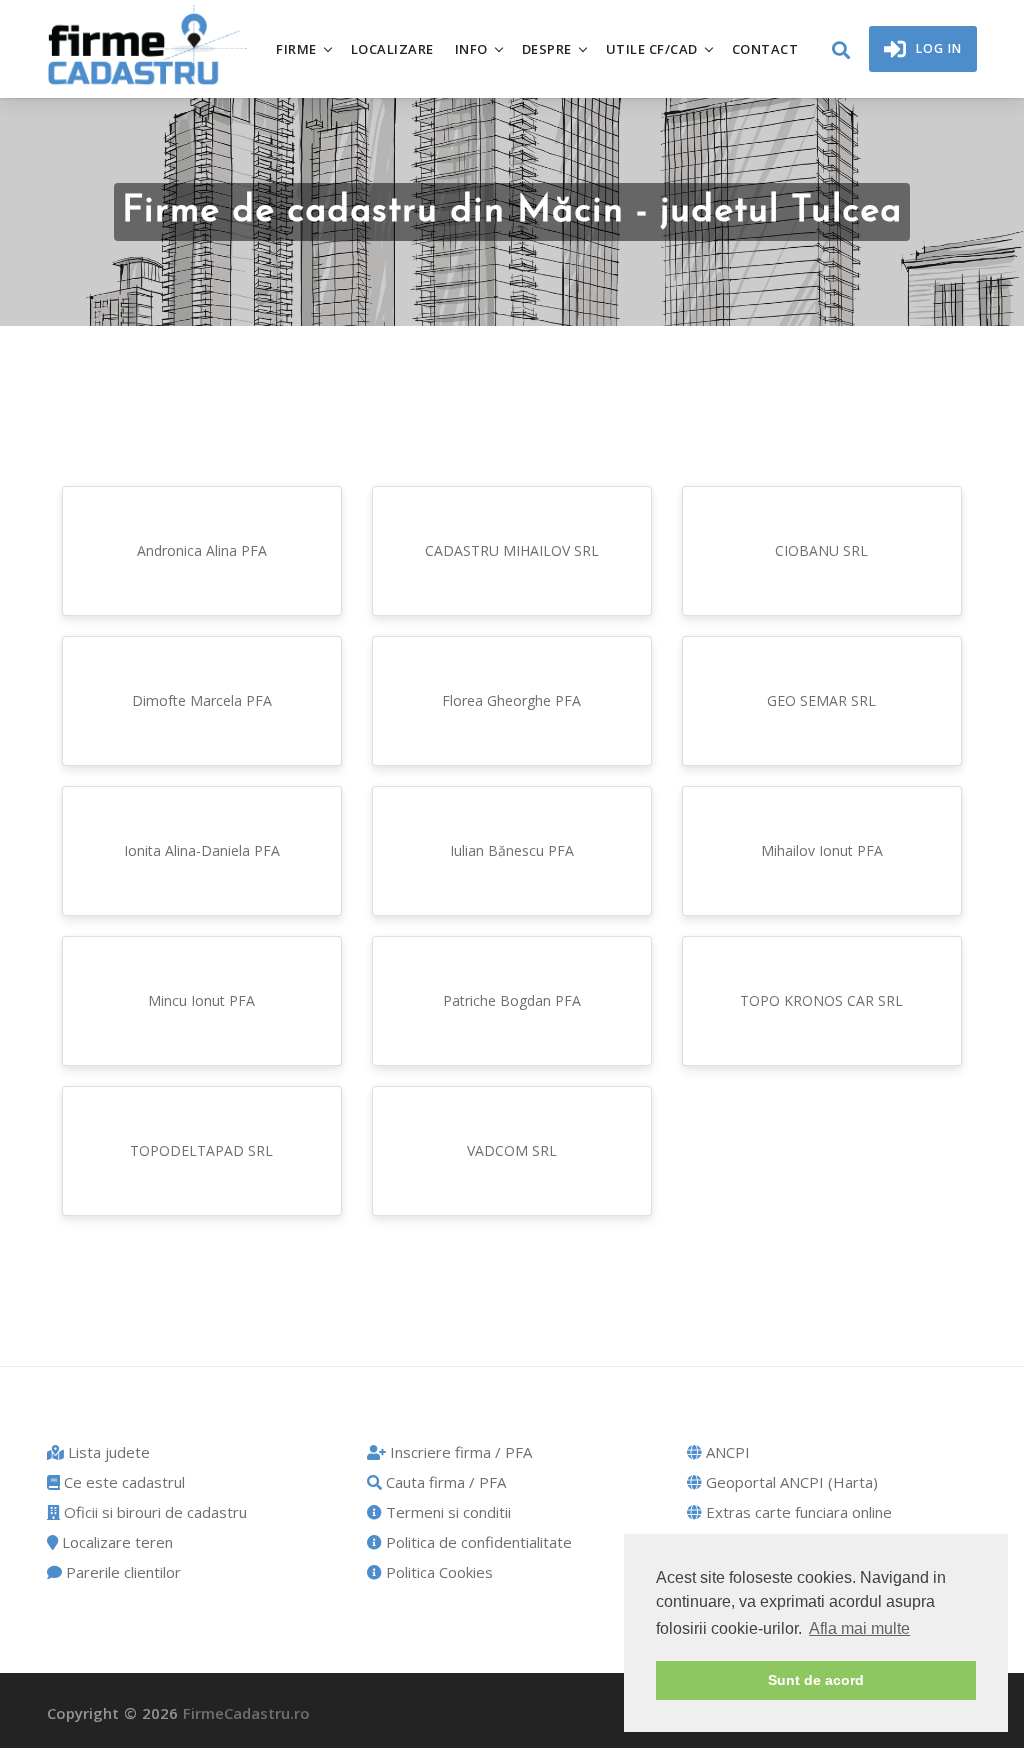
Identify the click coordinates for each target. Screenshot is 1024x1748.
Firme (296, 49)
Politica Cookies (437, 1572)
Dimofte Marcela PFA (202, 700)
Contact (765, 49)
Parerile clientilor (121, 1572)
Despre (547, 49)
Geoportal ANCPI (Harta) (790, 1482)
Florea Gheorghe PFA (511, 700)
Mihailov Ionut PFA (822, 850)
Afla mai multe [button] (859, 1628)
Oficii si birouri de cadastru (153, 1512)
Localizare (392, 49)
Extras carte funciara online (797, 1512)
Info (471, 49)
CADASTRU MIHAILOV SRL (512, 550)
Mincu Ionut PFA (201, 1000)
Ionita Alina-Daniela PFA (202, 850)
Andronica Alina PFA (202, 550)
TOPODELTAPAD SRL (201, 1150)
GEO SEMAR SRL (821, 700)
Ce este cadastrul (122, 1482)
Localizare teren (115, 1542)
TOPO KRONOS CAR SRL (821, 1000)
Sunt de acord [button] (816, 1680)
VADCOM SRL (512, 1150)
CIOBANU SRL (821, 550)
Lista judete (107, 1452)
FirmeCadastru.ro (246, 1713)
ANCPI (726, 1452)
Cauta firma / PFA (444, 1482)
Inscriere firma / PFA (459, 1452)
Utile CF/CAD (652, 49)
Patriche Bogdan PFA (512, 1000)
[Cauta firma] (841, 51)
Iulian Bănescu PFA (512, 850)
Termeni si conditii (446, 1512)
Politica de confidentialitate (477, 1542)
